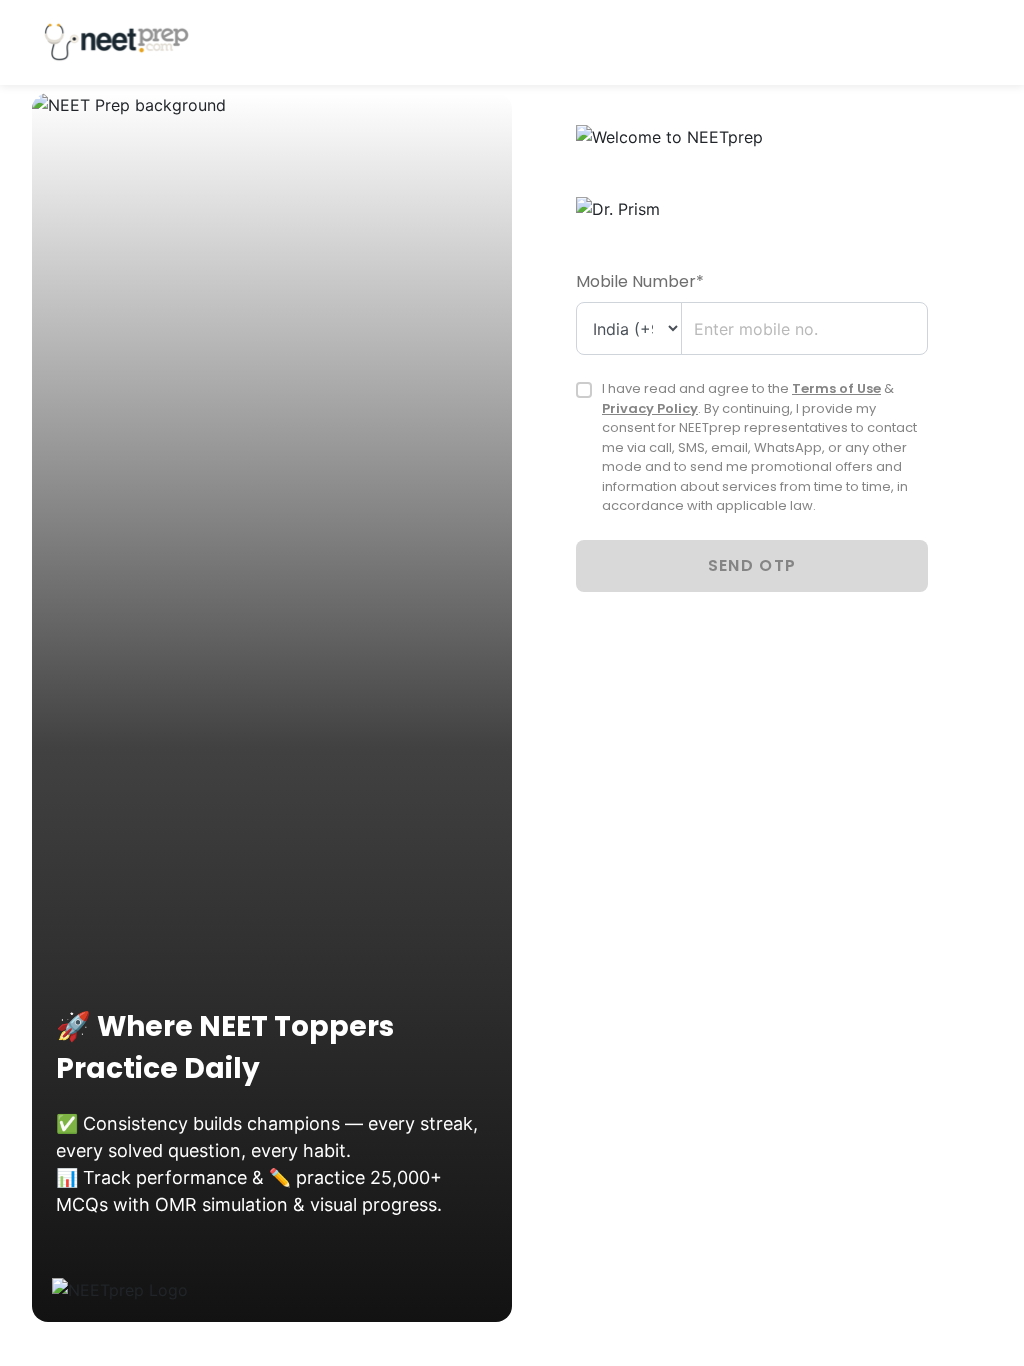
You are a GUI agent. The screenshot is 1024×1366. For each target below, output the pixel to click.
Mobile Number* (640, 281)
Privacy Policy (650, 408)
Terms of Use (836, 388)
